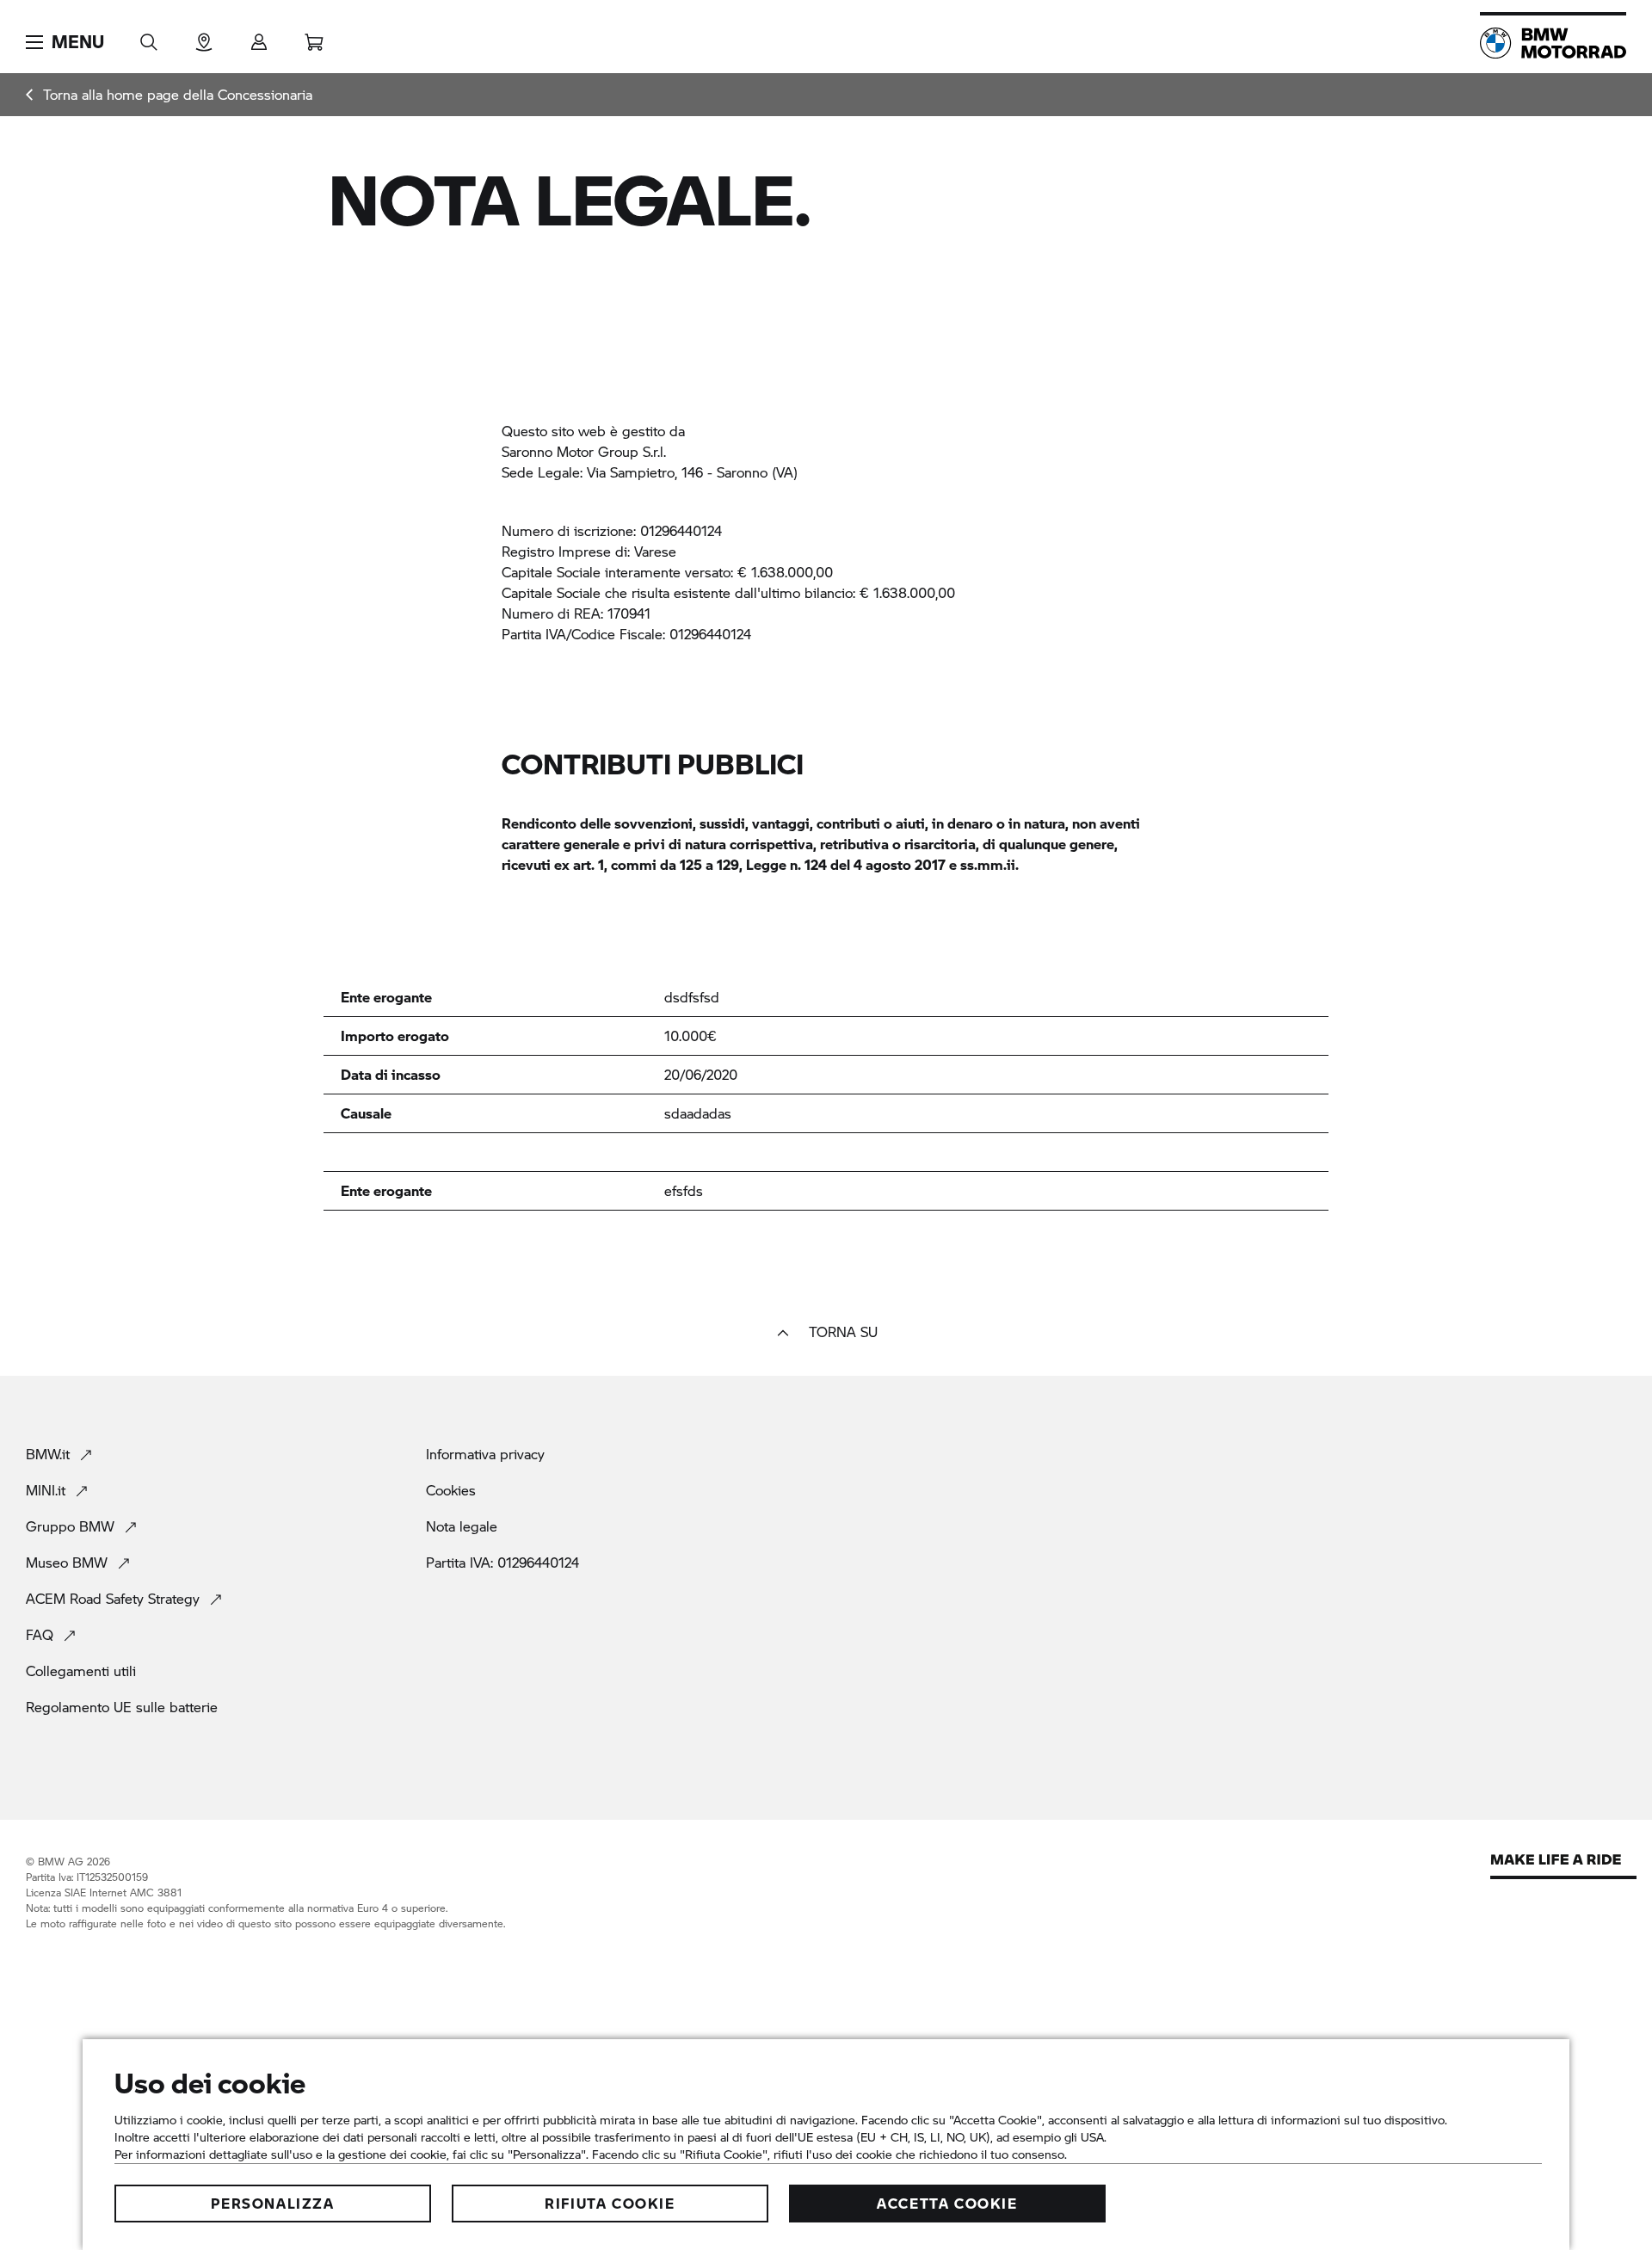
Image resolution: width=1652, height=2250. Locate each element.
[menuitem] (169, 95)
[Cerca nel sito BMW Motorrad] (149, 37)
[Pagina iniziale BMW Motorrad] (1553, 43)
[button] (65, 42)
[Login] (259, 37)
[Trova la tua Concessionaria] (204, 37)
